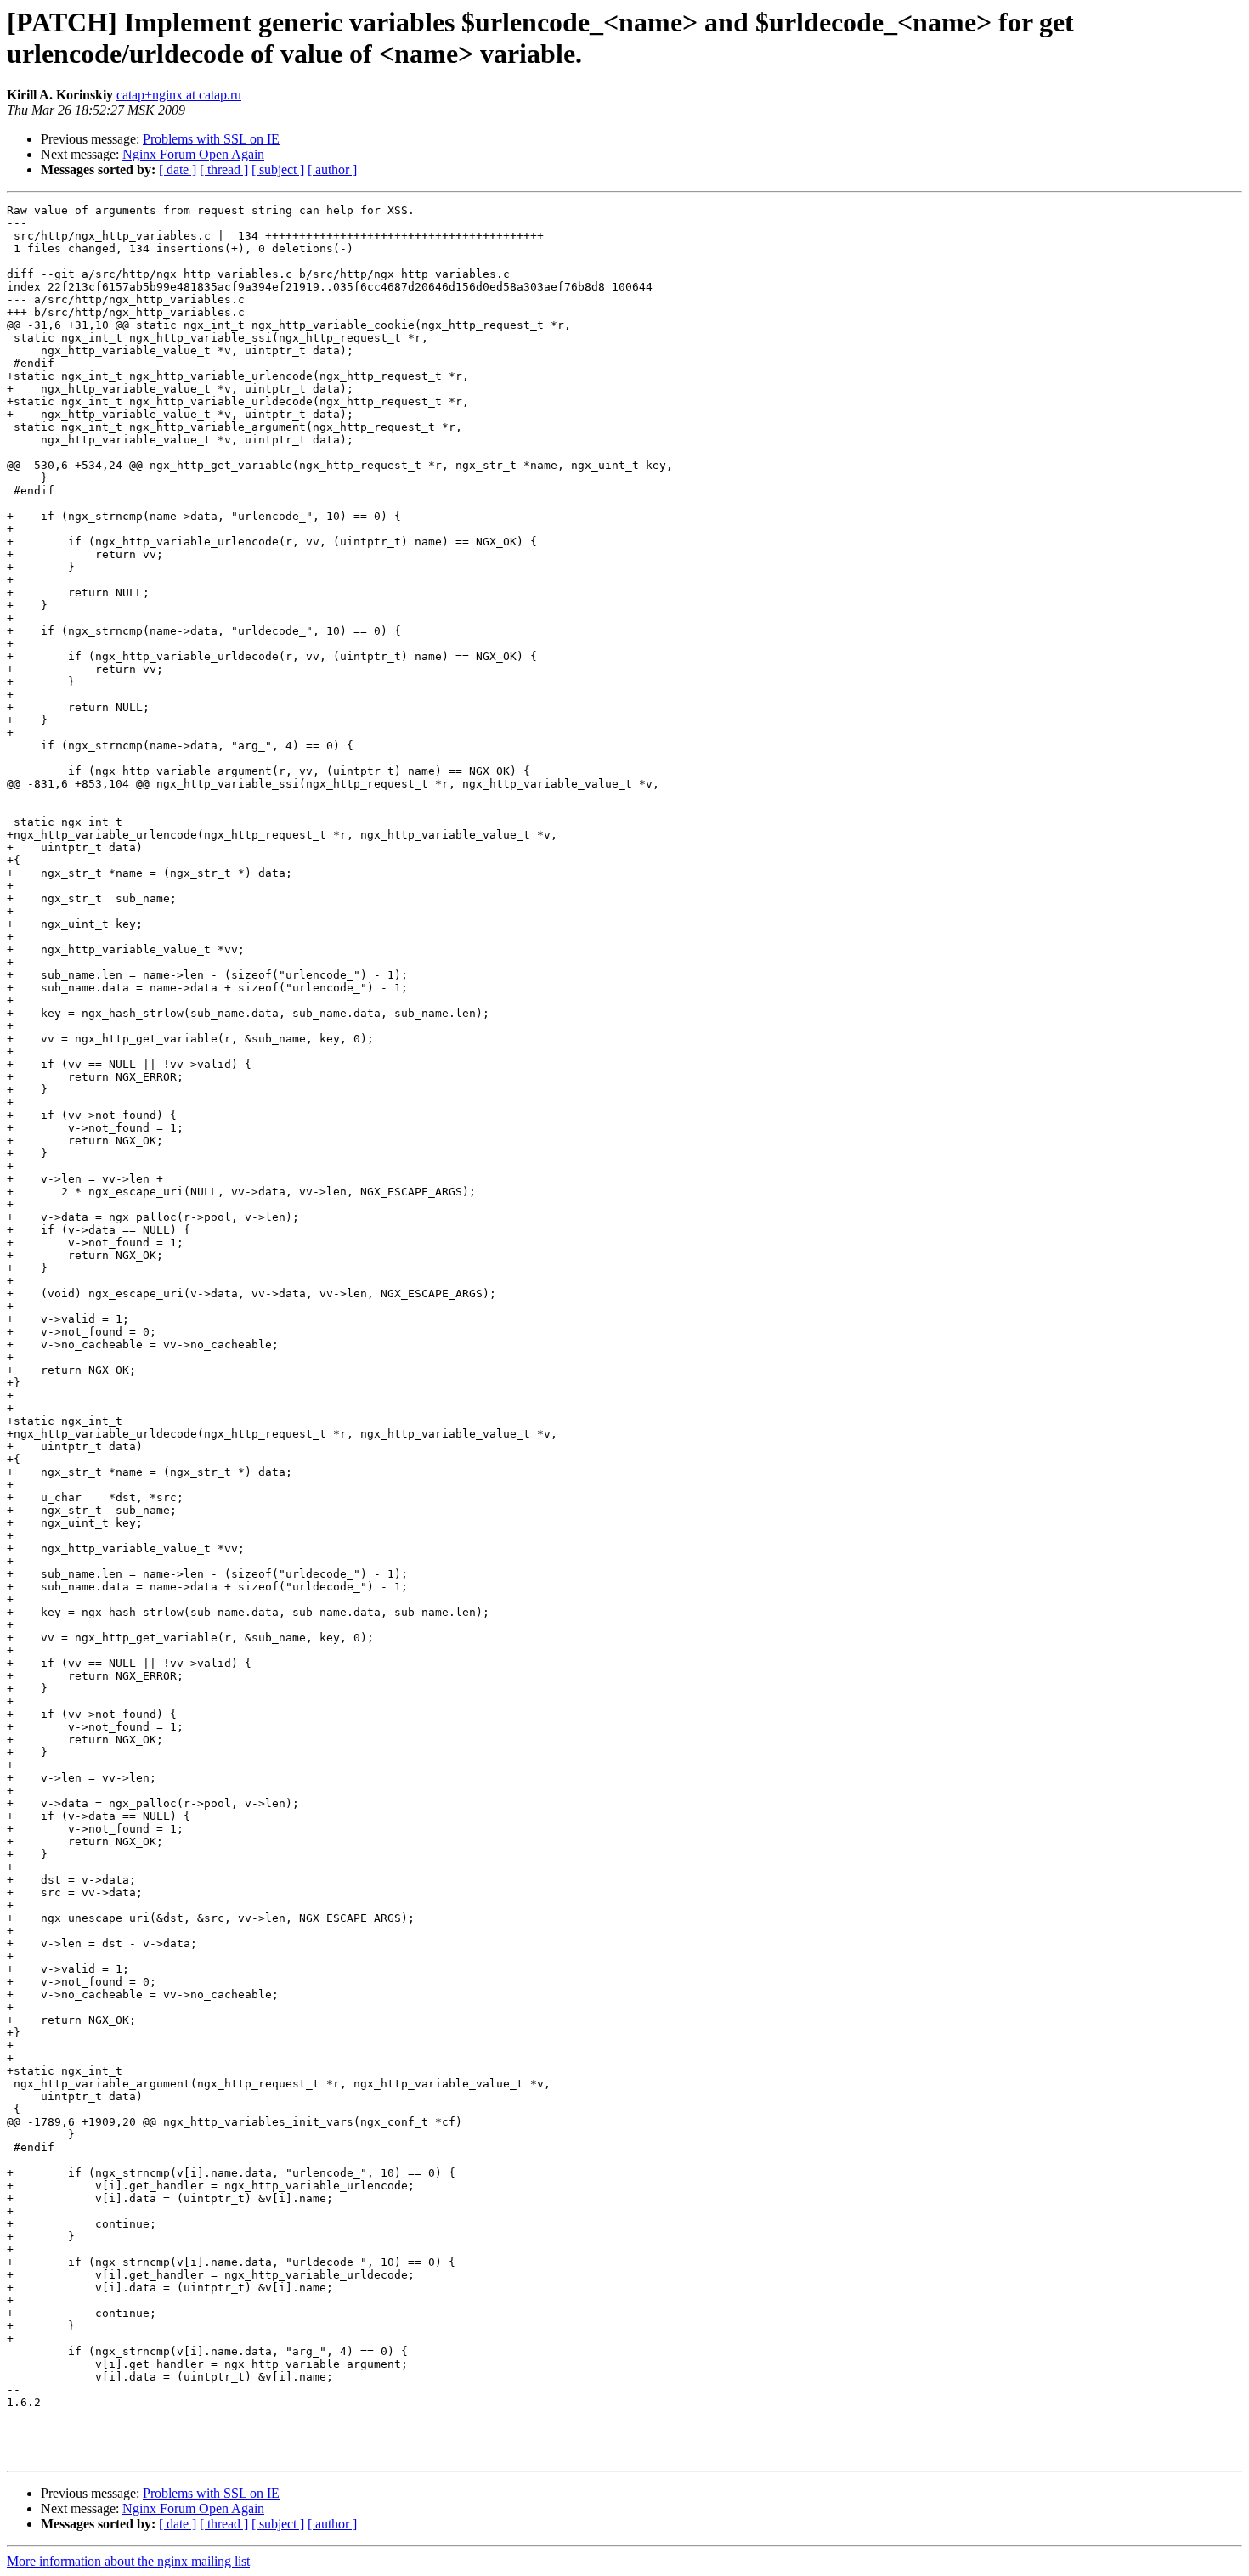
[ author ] (332, 169)
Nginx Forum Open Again (193, 154)
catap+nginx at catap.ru (179, 95)
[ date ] (178, 169)
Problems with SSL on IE (211, 139)
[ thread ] (224, 169)
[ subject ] (278, 169)
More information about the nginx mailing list (128, 2561)
